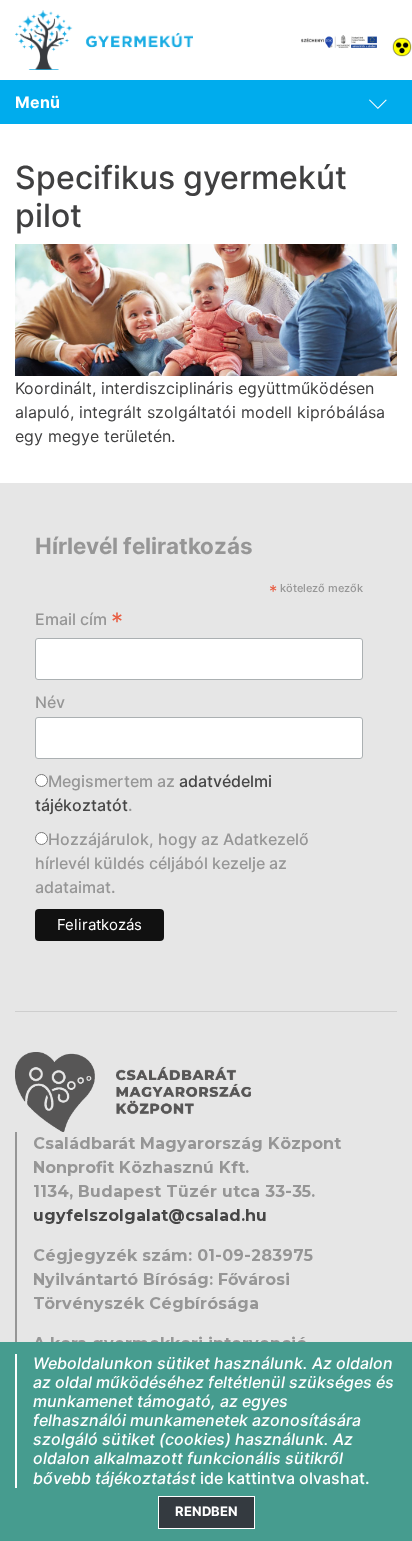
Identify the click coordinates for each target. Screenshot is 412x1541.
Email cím (79, 621)
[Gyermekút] (104, 40)
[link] (206, 102)
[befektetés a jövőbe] (339, 40)
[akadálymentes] (402, 45)
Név (50, 702)
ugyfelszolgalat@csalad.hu (150, 1215)
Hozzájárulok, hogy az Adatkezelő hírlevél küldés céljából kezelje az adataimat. (172, 863)
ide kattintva (247, 1478)
